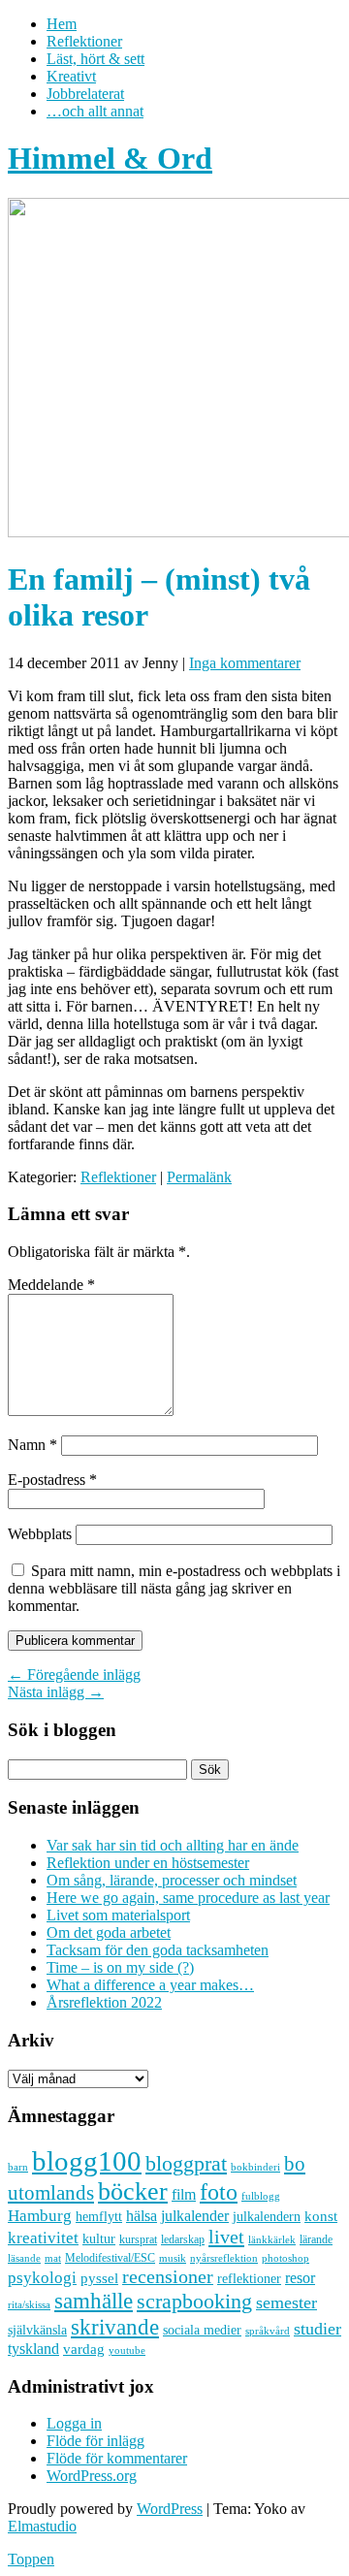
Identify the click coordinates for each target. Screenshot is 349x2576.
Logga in (74, 2423)
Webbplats (40, 1534)
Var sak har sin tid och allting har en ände (173, 1845)
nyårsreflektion (224, 2258)
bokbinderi (255, 2167)
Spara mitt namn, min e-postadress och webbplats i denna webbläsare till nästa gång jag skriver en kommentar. (174, 1588)
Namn (32, 1445)
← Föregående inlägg (74, 1674)
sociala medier (202, 2330)
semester (286, 2302)
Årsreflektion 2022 (104, 2002)
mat (53, 2258)
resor (300, 2278)
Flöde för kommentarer (117, 2458)
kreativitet (43, 2238)
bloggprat (186, 2163)
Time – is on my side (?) (120, 1967)
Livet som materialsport (118, 1915)
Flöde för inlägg (95, 2441)
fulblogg (261, 2196)
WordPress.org (92, 2476)
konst (321, 2216)
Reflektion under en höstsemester (148, 1863)
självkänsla (37, 2330)
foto (219, 2191)
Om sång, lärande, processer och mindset (172, 1880)
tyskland (33, 2349)
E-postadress (52, 1480)
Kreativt (71, 76)
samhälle (94, 2301)
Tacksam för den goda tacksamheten (158, 1950)
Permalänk (199, 1177)
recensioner (168, 2276)
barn (18, 2167)
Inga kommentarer (245, 663)
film (184, 2194)
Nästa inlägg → (56, 1692)
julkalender (195, 2216)
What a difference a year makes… (150, 1985)
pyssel (99, 2278)
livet (226, 2237)
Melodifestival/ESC (110, 2258)
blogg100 (87, 2161)
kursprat (138, 2239)
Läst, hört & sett (95, 59)
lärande (316, 2239)
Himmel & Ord (110, 158)
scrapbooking (194, 2301)
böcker (133, 2191)
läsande (24, 2258)
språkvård (268, 2331)
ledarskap (183, 2239)
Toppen (31, 2559)
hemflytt (99, 2217)
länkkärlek (272, 2239)
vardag (84, 2349)
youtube (127, 2351)
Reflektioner (84, 41)
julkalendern (267, 2217)
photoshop (286, 2258)
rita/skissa (29, 2304)
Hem (62, 24)
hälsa (142, 2216)
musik (173, 2258)
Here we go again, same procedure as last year (188, 1898)
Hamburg (40, 2216)
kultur (99, 2238)
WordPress (170, 2509)
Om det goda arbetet (109, 1932)
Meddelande (51, 1285)
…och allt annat (95, 111)
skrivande (115, 2327)
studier (317, 2329)
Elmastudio (42, 2526)
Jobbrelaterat (85, 94)
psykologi (42, 2277)
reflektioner (249, 2278)
